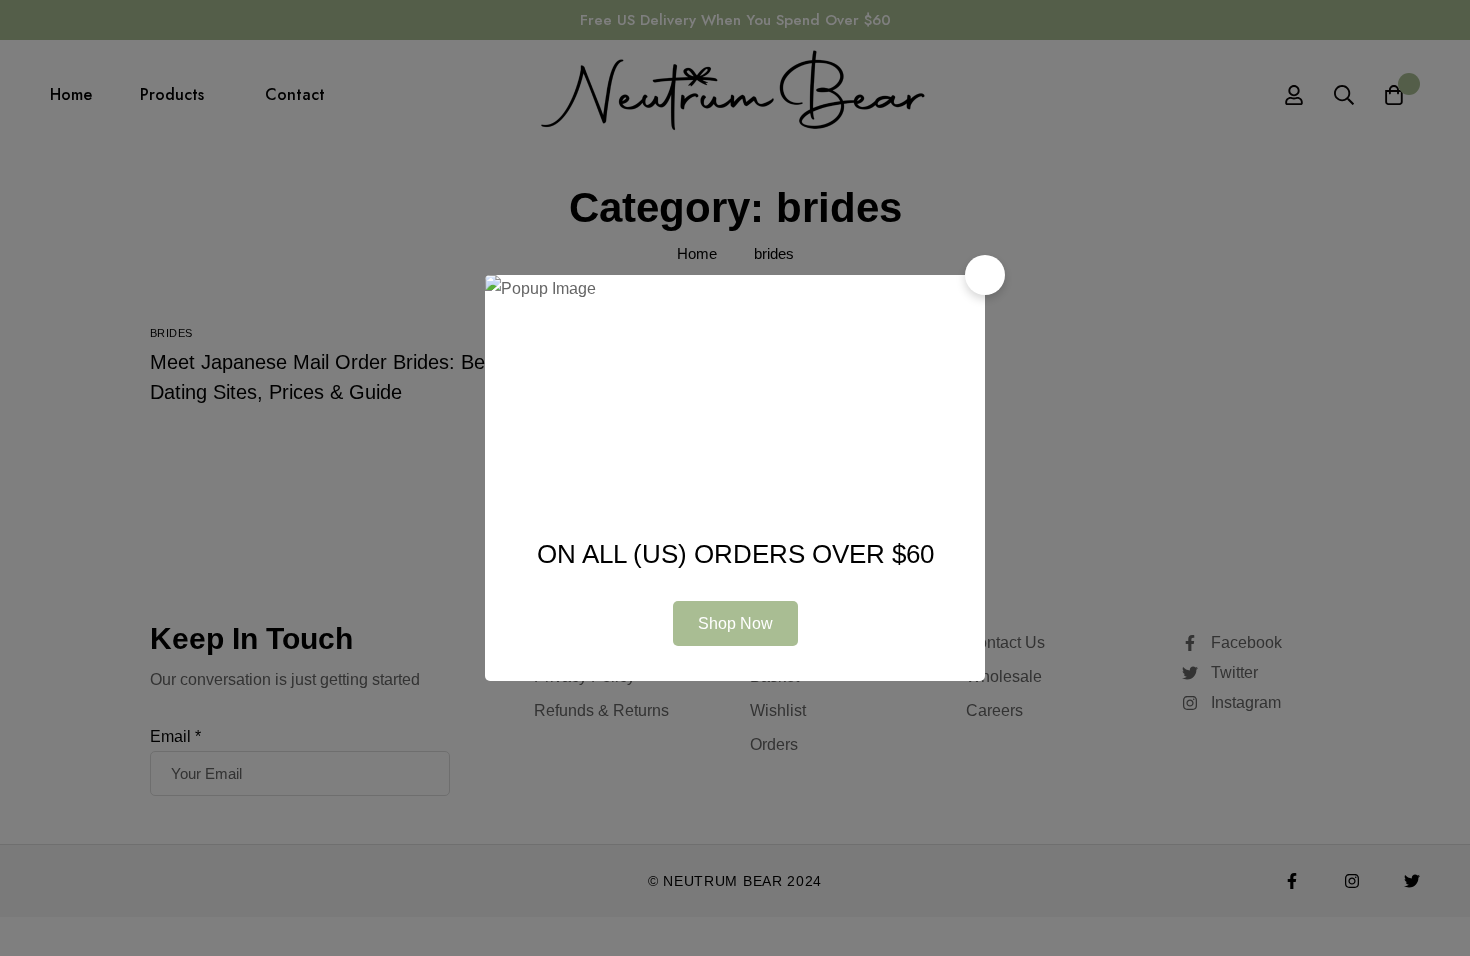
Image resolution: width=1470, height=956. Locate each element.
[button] (985, 275)
